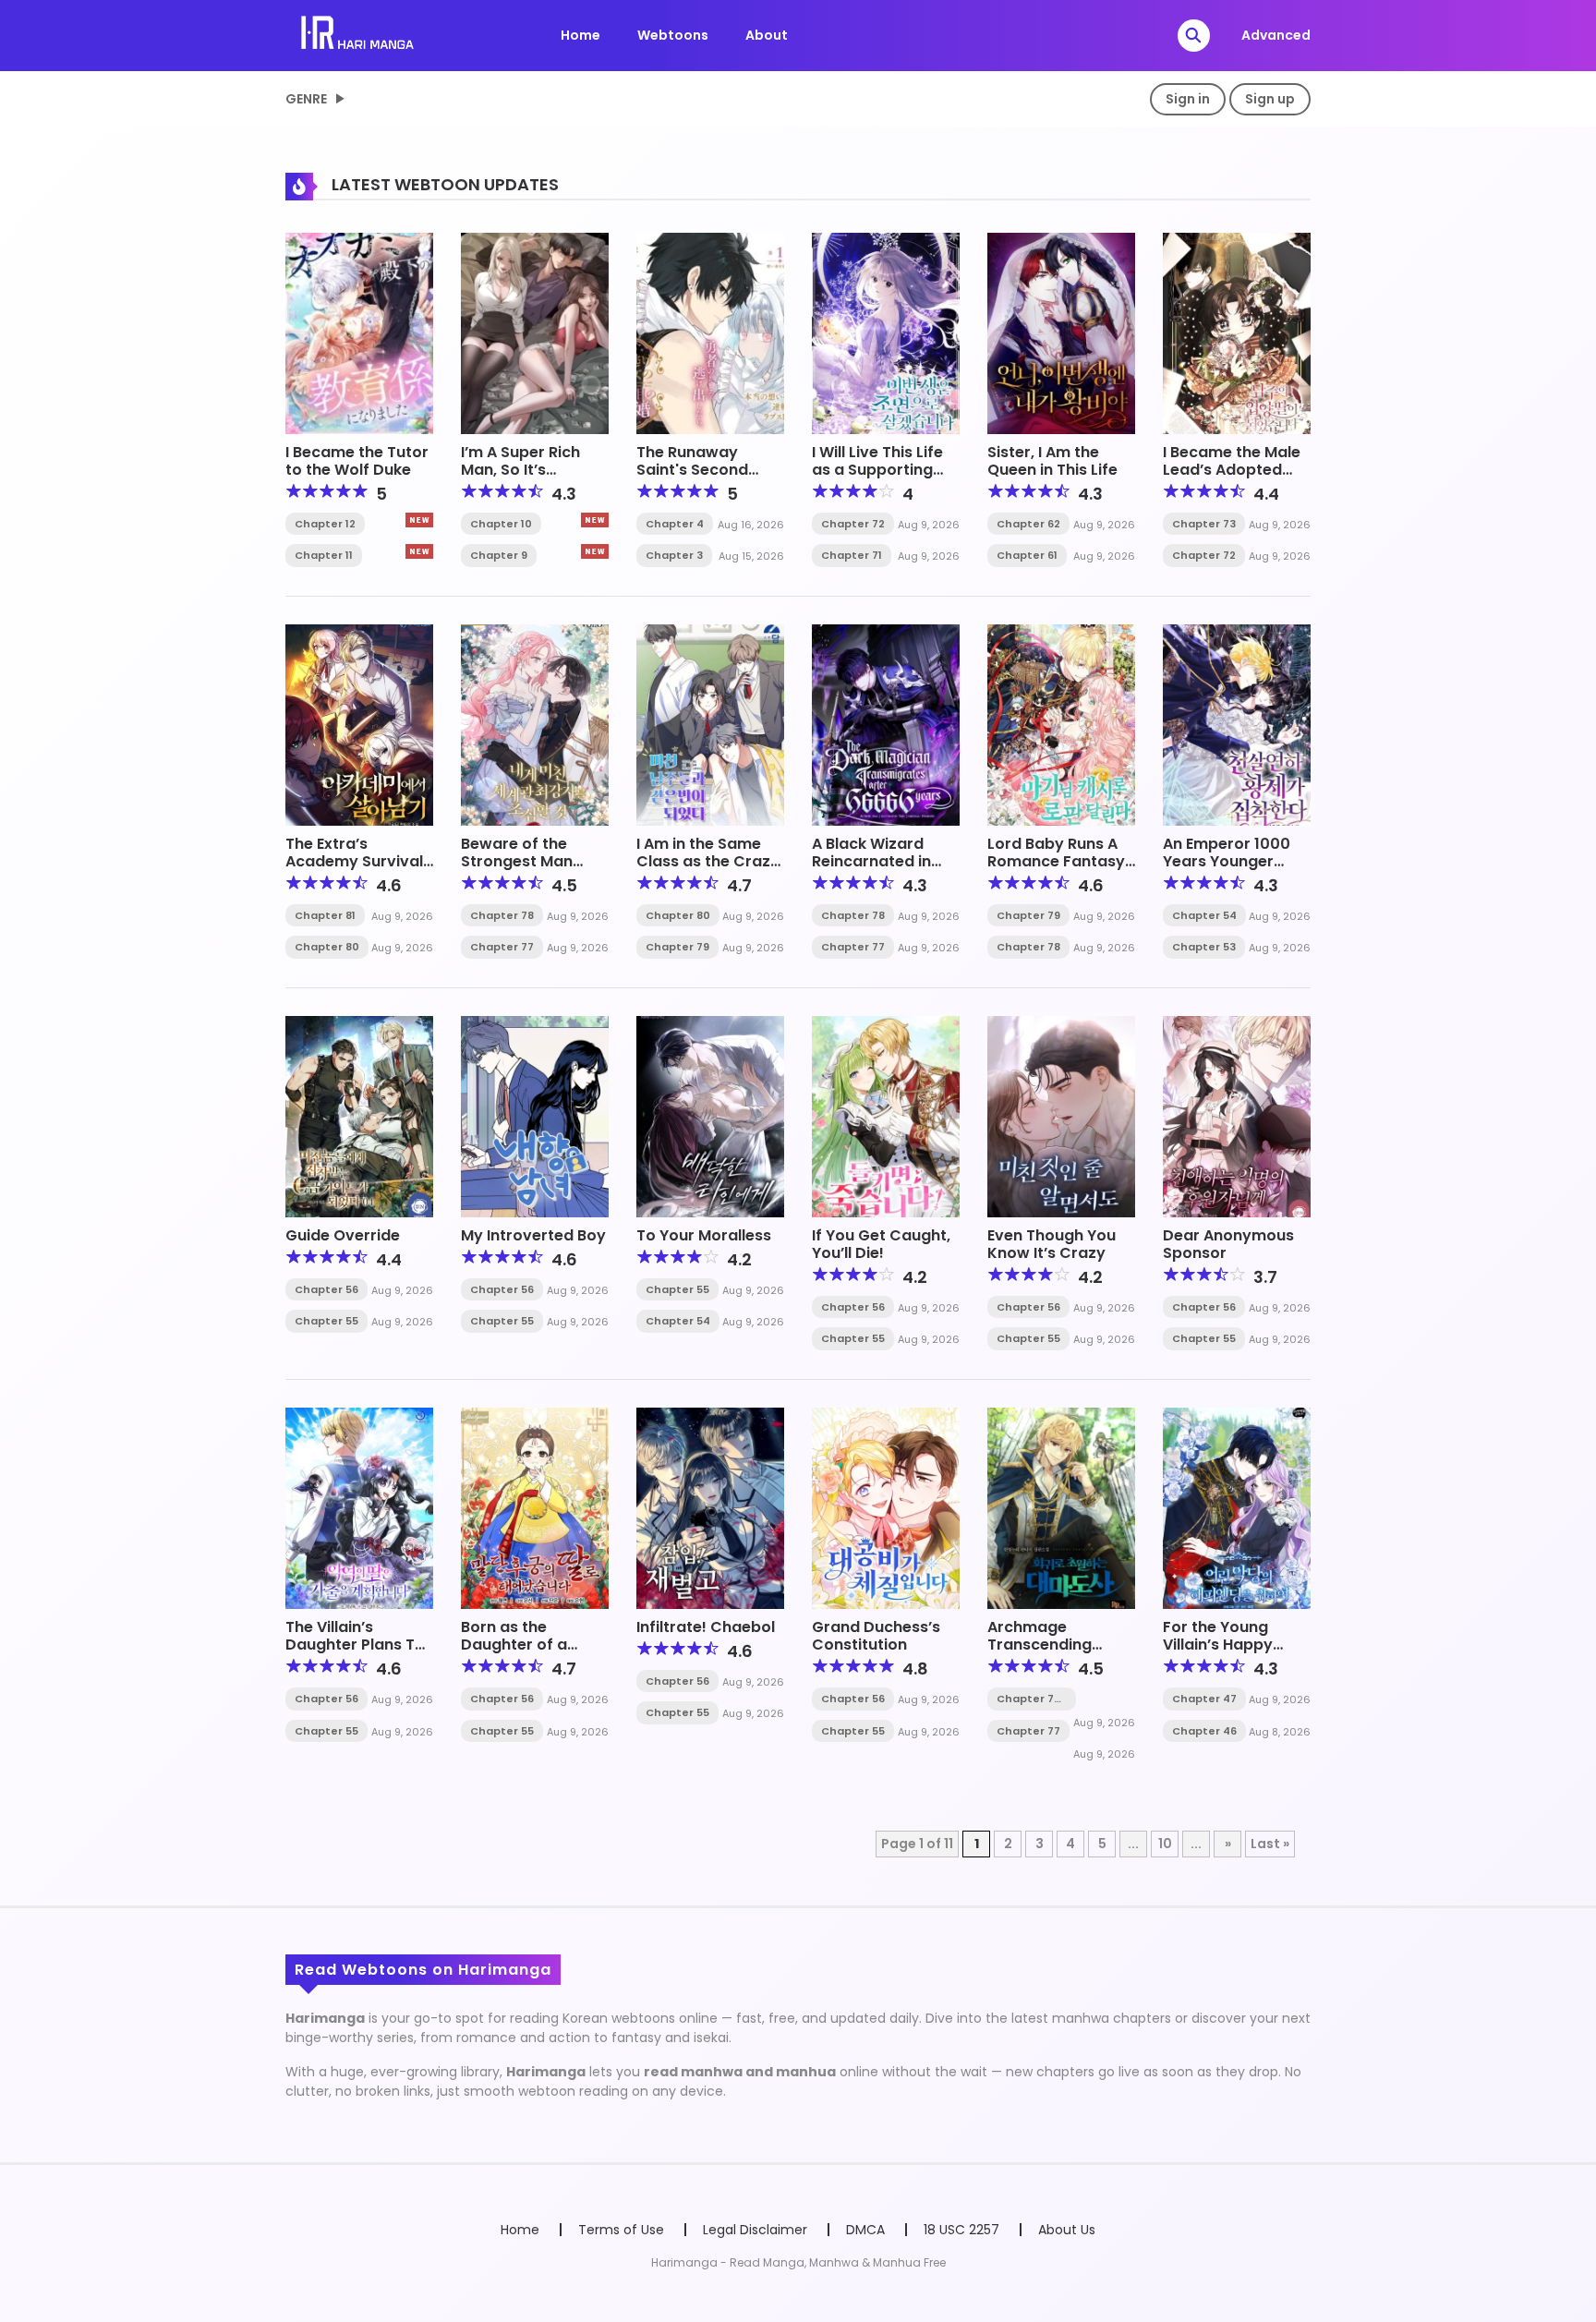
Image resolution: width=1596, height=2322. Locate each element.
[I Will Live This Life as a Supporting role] (886, 333)
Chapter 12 (325, 524)
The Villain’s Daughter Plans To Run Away (355, 1645)
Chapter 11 (324, 555)
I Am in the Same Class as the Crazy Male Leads (708, 861)
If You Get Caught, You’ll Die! (881, 1244)
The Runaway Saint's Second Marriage (692, 470)
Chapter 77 (502, 947)
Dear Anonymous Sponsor (1228, 1244)
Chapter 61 (1027, 555)
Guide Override (343, 1235)
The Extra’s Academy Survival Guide (354, 861)
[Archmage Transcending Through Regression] (1061, 1507)
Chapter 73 (1204, 524)
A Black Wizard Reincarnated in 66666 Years (871, 861)
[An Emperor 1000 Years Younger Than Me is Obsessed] (1237, 724)
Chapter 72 (853, 524)
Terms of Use (621, 2230)
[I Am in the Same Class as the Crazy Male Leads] (710, 724)
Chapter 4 (675, 524)
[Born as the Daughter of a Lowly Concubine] (535, 1507)
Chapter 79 (677, 947)
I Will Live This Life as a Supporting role (877, 470)
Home (580, 35)
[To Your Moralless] (710, 1116)
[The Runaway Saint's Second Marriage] (710, 333)
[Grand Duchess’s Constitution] (886, 1507)
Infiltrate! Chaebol (706, 1627)
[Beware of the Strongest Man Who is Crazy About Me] (535, 724)
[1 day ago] (419, 520)
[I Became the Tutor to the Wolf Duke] (359, 333)
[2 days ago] (595, 520)
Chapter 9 (499, 555)
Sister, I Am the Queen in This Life (1052, 461)
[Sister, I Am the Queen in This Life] (1061, 333)
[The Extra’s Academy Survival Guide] (359, 724)
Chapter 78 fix (1028, 1699)
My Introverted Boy (533, 1235)
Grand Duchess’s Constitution (876, 1636)
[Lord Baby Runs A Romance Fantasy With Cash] (1061, 724)
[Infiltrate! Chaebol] (710, 1507)
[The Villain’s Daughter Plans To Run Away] (359, 1507)
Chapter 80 (327, 947)
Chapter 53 (1204, 947)
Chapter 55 (326, 1321)
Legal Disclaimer (755, 2230)
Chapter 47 (1204, 1699)
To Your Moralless (704, 1235)
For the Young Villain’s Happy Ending (1218, 1645)
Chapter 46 (1204, 1731)
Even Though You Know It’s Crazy (1052, 1244)
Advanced (1276, 35)
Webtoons (673, 35)
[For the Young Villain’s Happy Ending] (1237, 1507)
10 (1165, 1844)
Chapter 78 (502, 915)
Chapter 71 (852, 555)
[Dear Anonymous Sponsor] (1237, 1116)
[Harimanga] (359, 34)
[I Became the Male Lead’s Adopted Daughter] (1237, 333)
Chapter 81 (325, 915)
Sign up (1270, 99)
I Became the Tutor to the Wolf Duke (357, 461)
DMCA (865, 2230)
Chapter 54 (1204, 915)
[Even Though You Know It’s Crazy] (1061, 1116)
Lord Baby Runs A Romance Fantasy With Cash (1056, 861)
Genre (306, 99)
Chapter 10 (501, 524)
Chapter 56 (326, 1289)
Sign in (1188, 99)
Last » (1270, 1844)
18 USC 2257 (961, 2230)
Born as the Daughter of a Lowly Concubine (526, 1645)
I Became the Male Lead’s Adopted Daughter (1232, 470)
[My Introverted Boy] (535, 1116)
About (767, 35)
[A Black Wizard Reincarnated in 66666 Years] (886, 724)
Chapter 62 (1028, 524)
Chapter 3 (674, 555)
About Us (1067, 2230)
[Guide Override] (359, 1116)
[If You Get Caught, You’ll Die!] (886, 1116)
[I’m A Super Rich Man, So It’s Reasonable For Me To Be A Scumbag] (535, 333)
